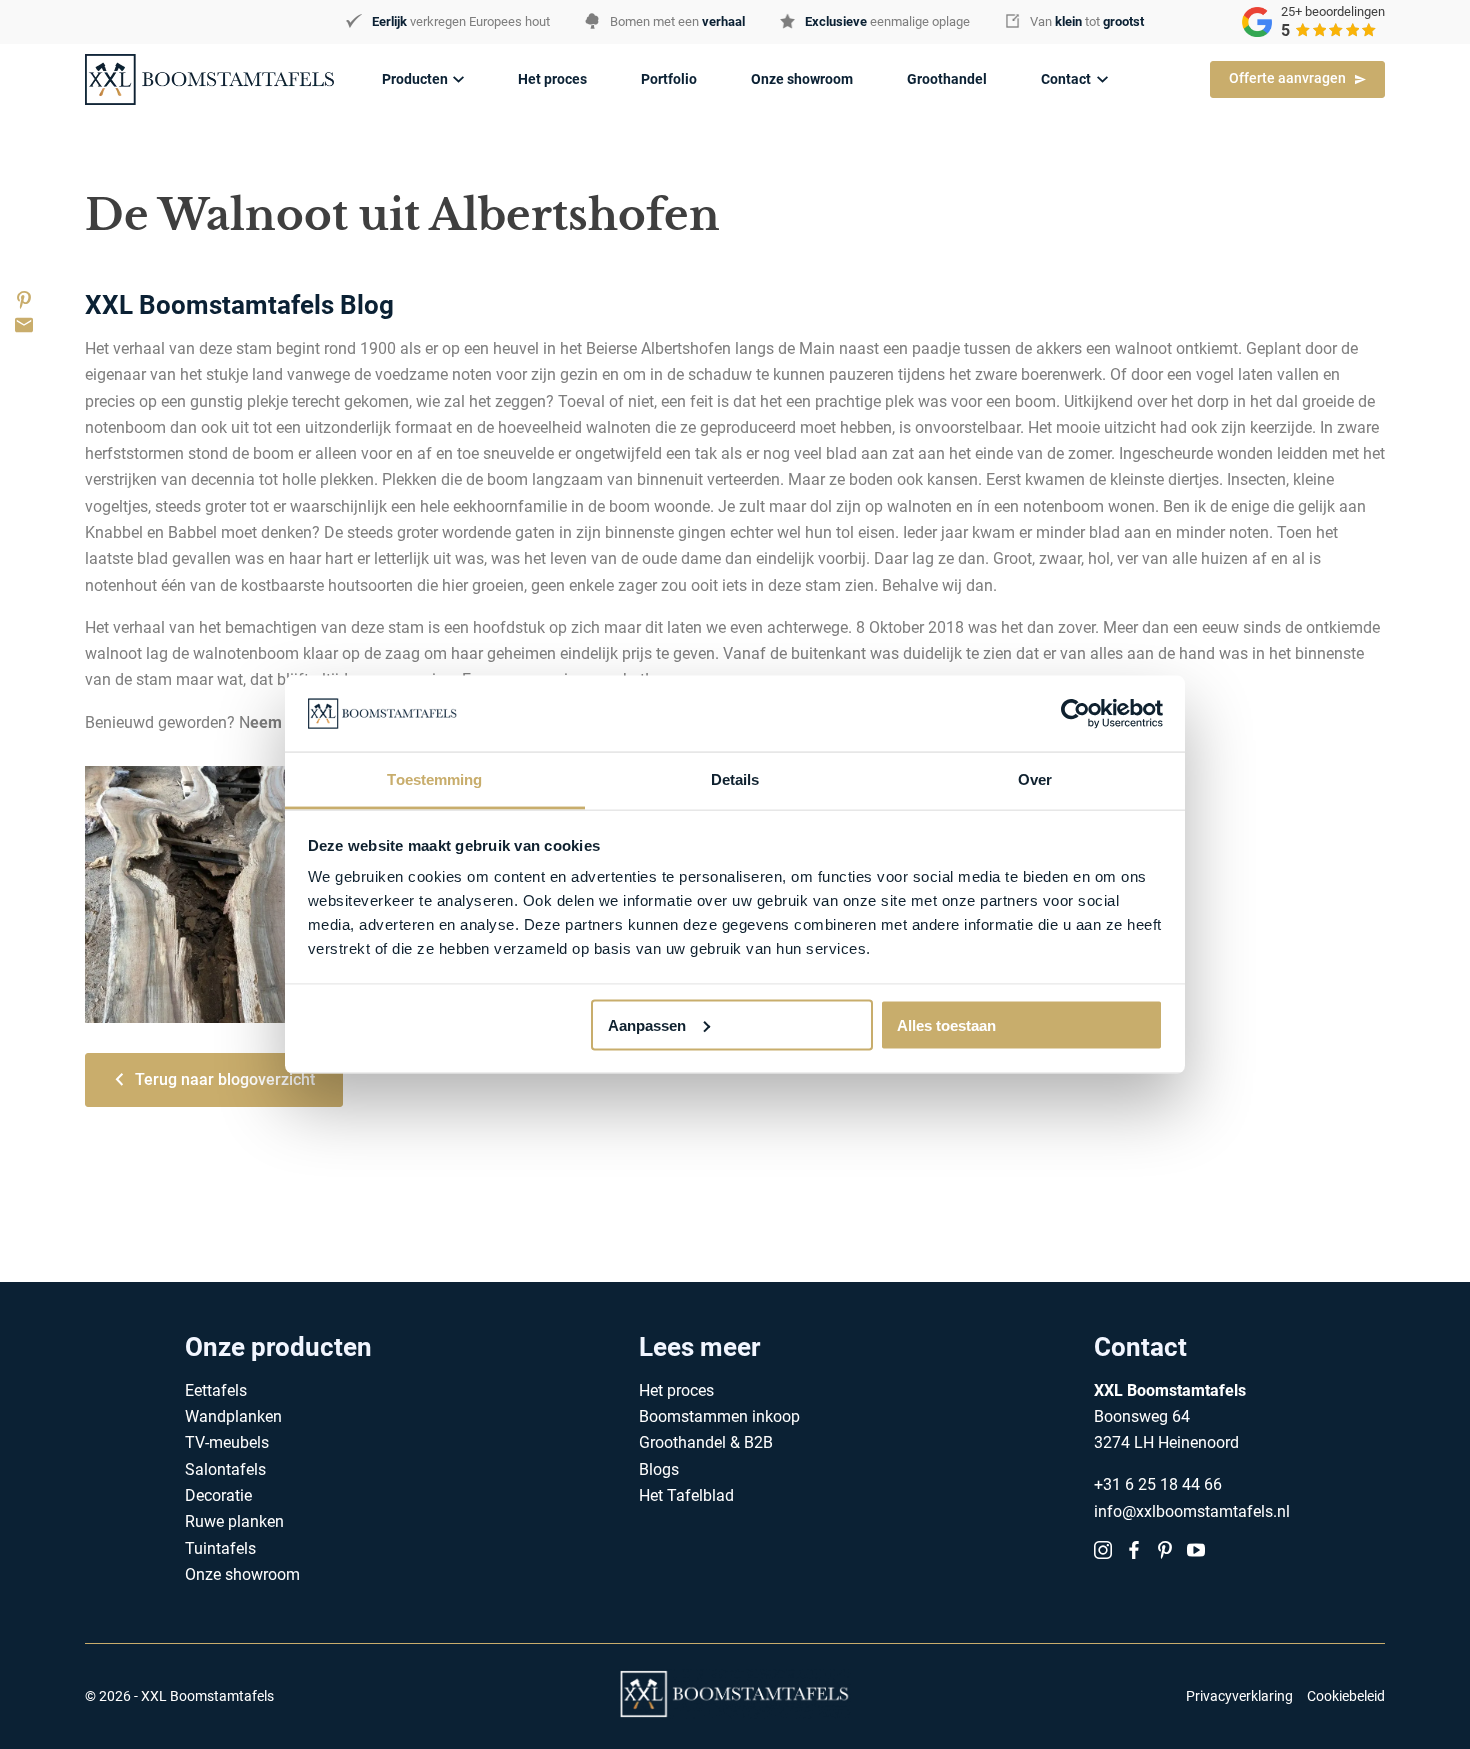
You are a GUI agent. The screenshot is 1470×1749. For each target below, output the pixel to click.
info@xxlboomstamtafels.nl (1192, 1511)
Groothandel (947, 79)
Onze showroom (802, 79)
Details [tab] (735, 779)
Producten (415, 79)
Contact (1066, 79)
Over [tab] (1035, 779)
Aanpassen (647, 1024)
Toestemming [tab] (434, 779)
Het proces (552, 79)
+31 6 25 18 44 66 (1158, 1484)
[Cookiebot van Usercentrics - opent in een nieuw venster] (1075, 713)
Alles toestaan (946, 1024)
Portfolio (669, 79)
